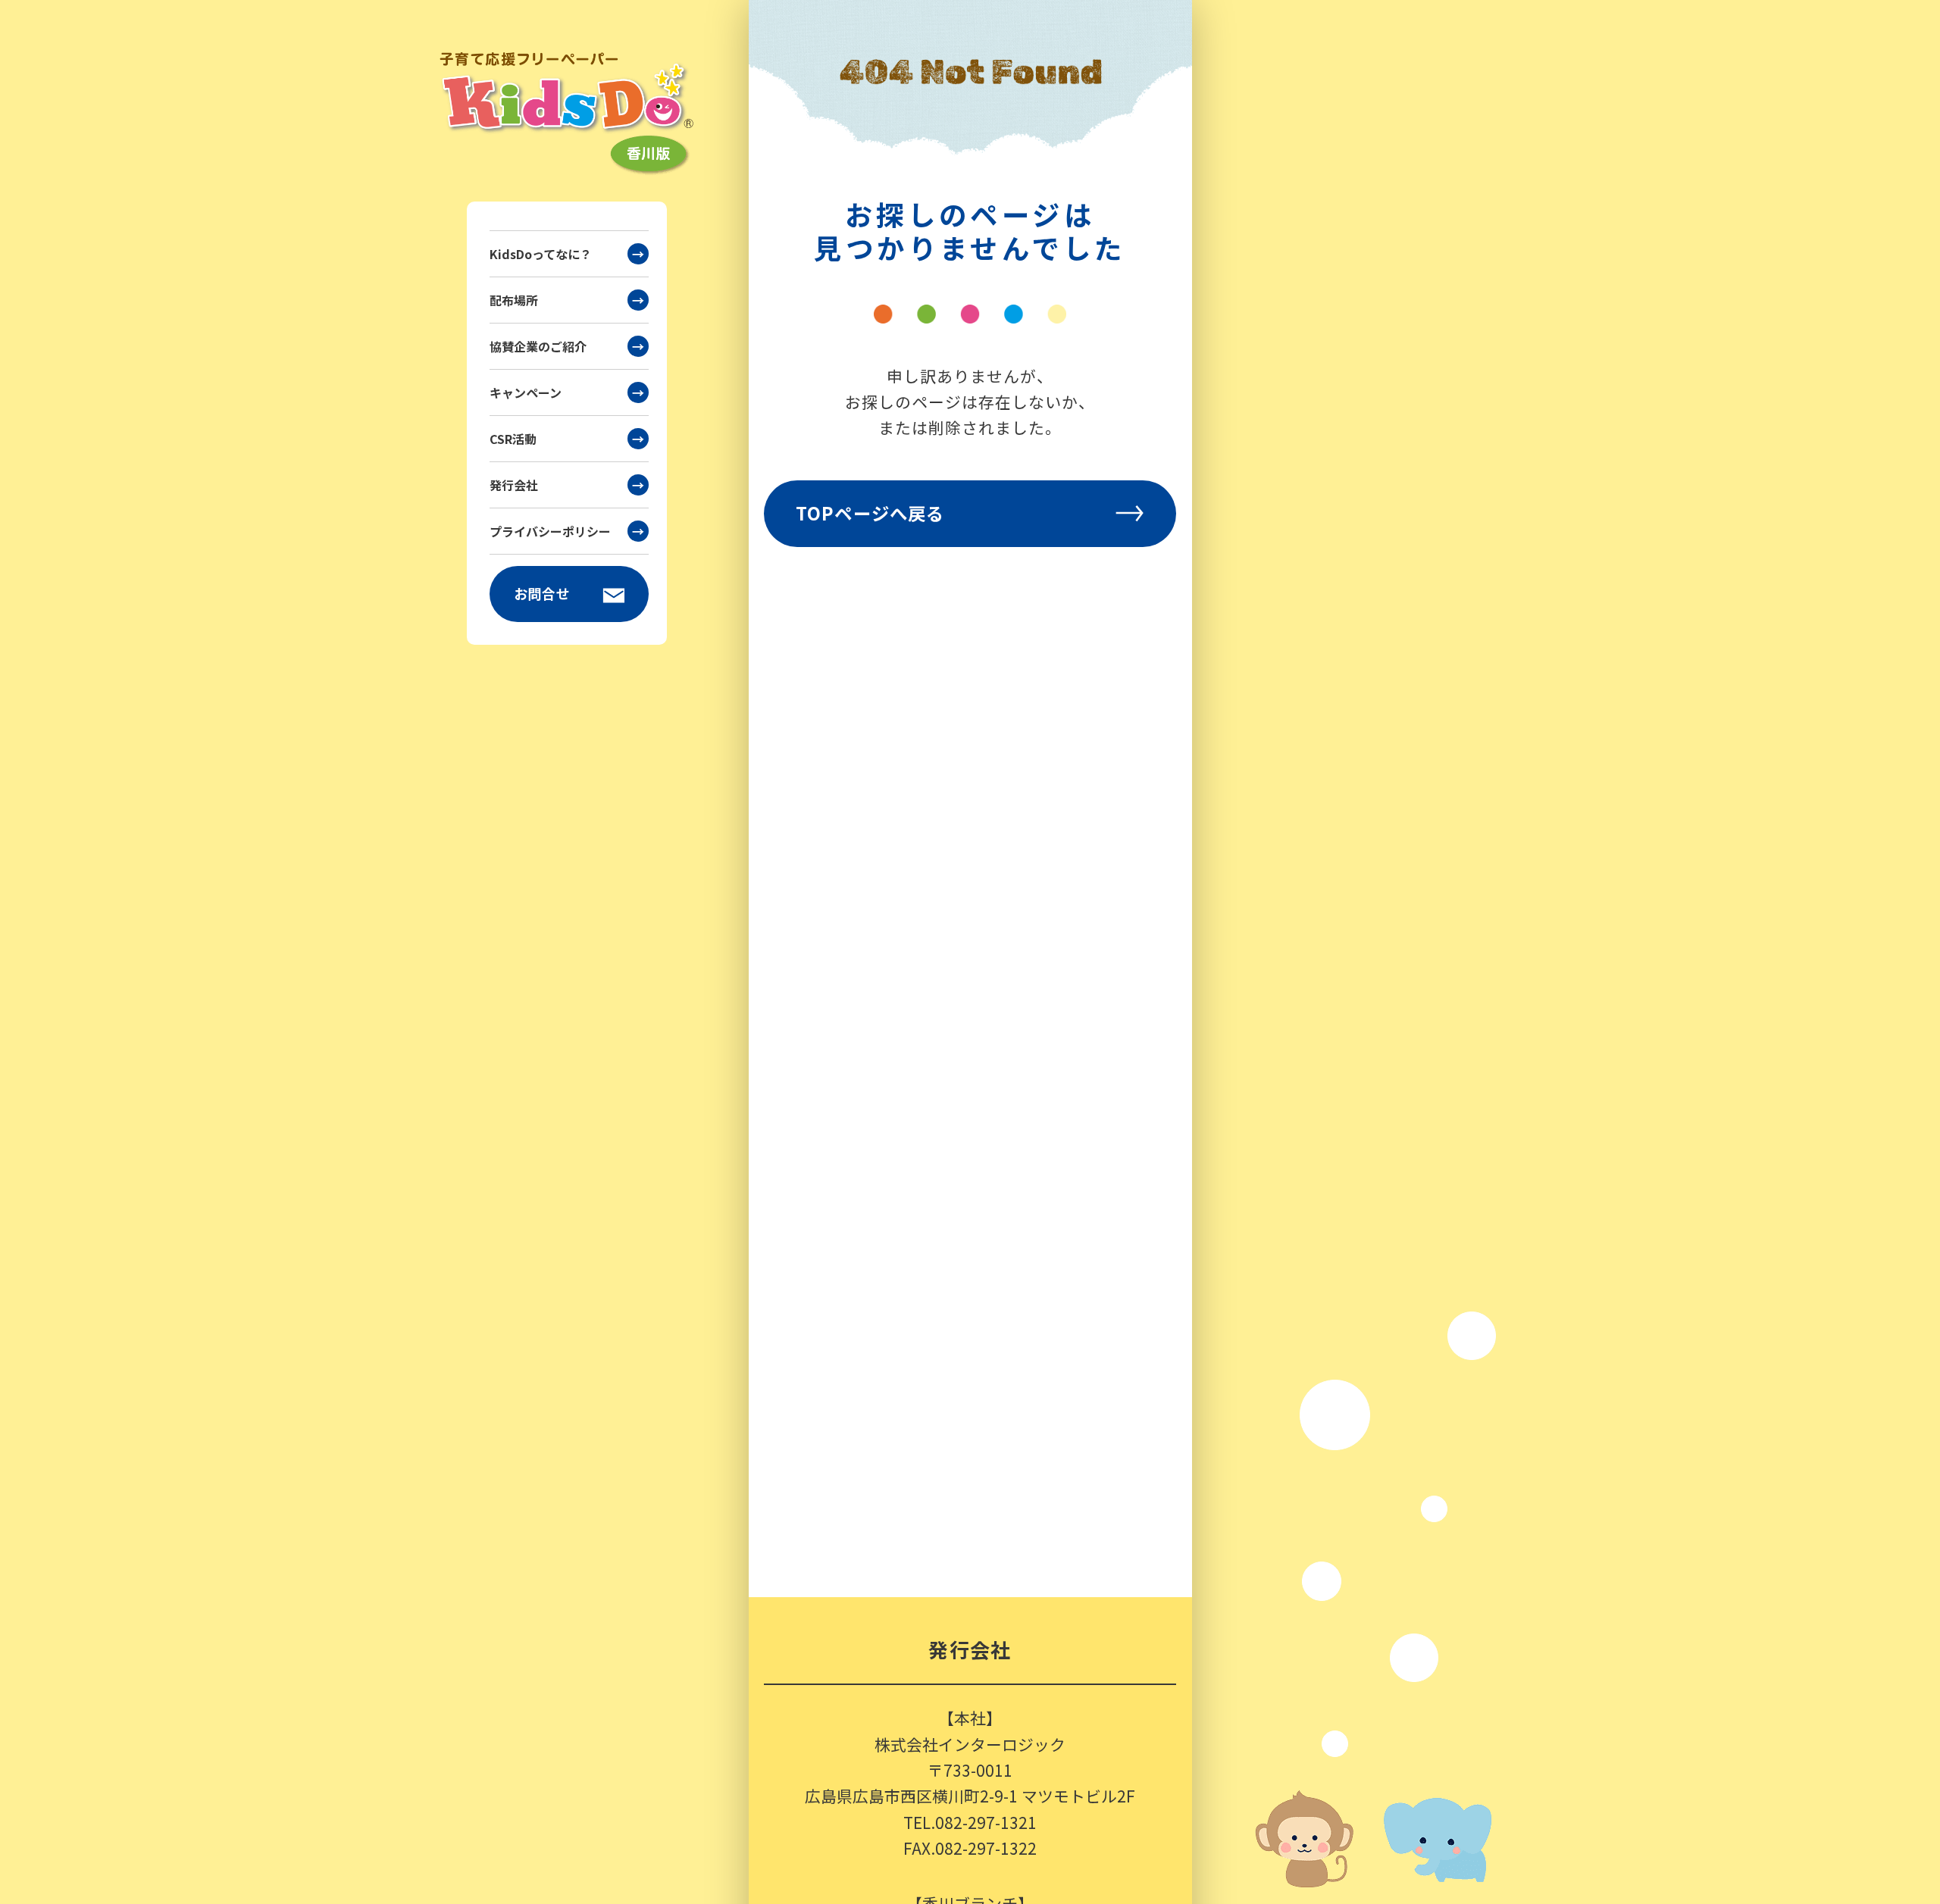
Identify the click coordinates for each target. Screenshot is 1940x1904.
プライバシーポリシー (567, 531)
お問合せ (543, 593)
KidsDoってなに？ (567, 254)
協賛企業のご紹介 (567, 346)
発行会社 (567, 485)
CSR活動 (567, 439)
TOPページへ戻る (870, 513)
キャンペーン (567, 392)
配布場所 (567, 300)
